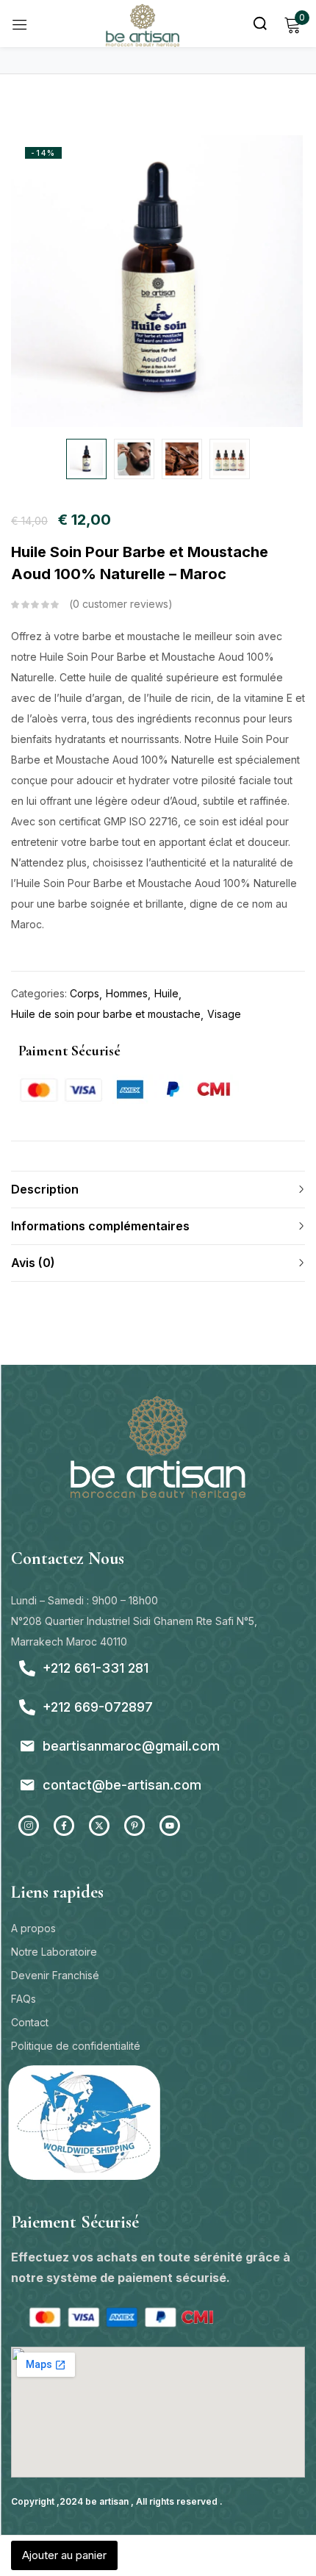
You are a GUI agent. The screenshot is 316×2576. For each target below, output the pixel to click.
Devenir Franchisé (55, 1975)
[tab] (158, 1189)
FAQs (24, 1999)
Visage (224, 1014)
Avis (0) (33, 1263)
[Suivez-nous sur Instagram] (29, 1826)
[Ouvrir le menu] (20, 24)
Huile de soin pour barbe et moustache (106, 1014)
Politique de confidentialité (76, 2046)
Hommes (127, 993)
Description (45, 1189)
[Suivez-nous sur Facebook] (64, 1826)
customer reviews (121, 604)
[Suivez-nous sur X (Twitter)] (99, 1826)
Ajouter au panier (64, 2555)
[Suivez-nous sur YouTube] (170, 1826)
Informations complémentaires (100, 1226)
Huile (166, 993)
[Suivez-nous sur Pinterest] (134, 1826)
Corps (85, 993)
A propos (33, 1928)
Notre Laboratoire (54, 1952)
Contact (30, 2022)
